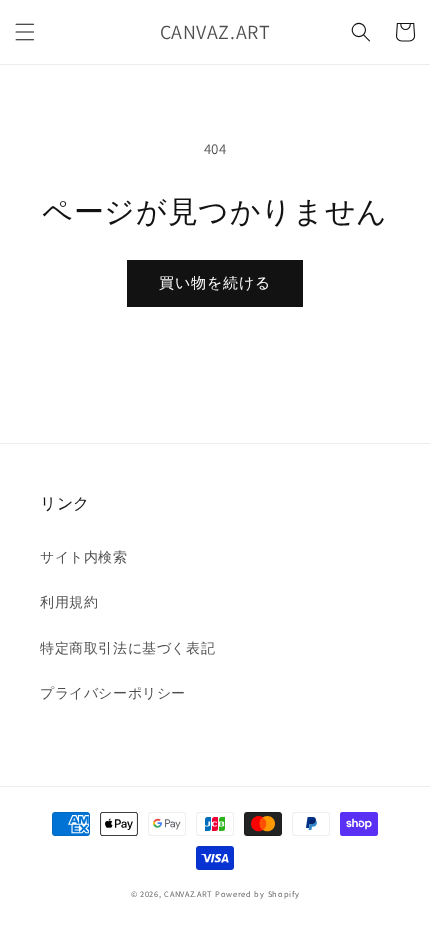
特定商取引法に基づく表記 (127, 648)
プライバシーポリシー (113, 693)
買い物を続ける (215, 282)
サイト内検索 (84, 557)
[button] (25, 32)
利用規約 (69, 602)
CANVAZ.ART (188, 893)
